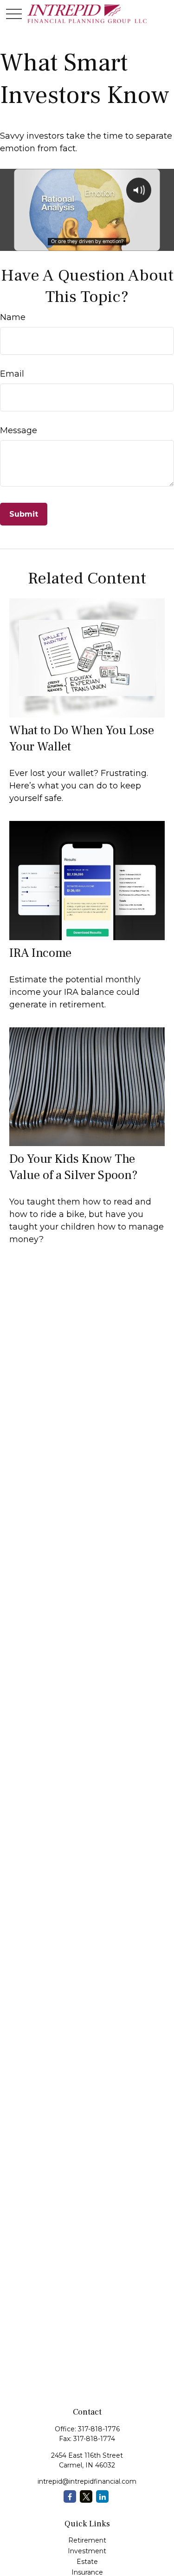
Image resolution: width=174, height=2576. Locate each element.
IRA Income (40, 953)
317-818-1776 (99, 2429)
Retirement (87, 2540)
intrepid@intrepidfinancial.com (87, 2481)
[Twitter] (86, 2496)
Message (19, 430)
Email (12, 374)
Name (13, 317)
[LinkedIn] (102, 2496)
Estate (87, 2562)
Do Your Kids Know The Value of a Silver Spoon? (74, 1167)
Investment (87, 2551)
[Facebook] (70, 2496)
